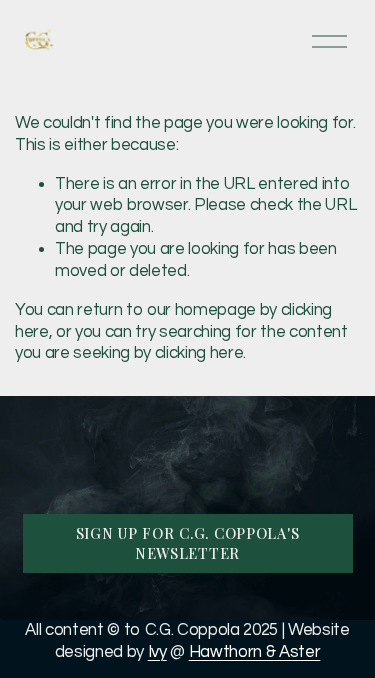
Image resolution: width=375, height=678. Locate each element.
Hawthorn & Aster (255, 652)
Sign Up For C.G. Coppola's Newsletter (188, 543)
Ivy (157, 652)
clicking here (199, 353)
